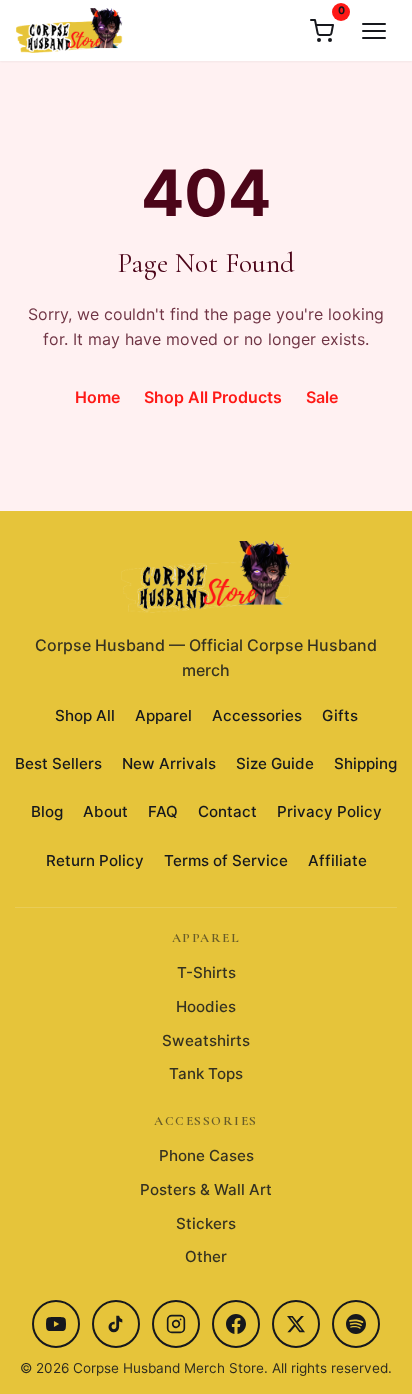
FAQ (163, 811)
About (105, 811)
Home (97, 397)
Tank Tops (206, 1073)
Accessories (257, 715)
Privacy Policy (329, 811)
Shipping (365, 763)
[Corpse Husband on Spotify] (356, 1324)
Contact (227, 811)
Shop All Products (213, 397)
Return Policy (95, 860)
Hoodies (206, 1006)
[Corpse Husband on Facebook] (236, 1324)
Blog (47, 811)
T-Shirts (206, 972)
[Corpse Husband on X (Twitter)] (296, 1324)
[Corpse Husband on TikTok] (116, 1324)
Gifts (340, 715)
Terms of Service (226, 860)
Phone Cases (206, 1155)
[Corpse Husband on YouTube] (56, 1324)
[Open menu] (374, 31)
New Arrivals (169, 763)
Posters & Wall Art (206, 1189)
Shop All (85, 715)
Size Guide (275, 763)
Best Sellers (58, 763)
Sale (322, 397)
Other (206, 1256)
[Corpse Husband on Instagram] (176, 1324)
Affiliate (337, 860)
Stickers (206, 1223)
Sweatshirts (206, 1040)
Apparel (163, 715)
